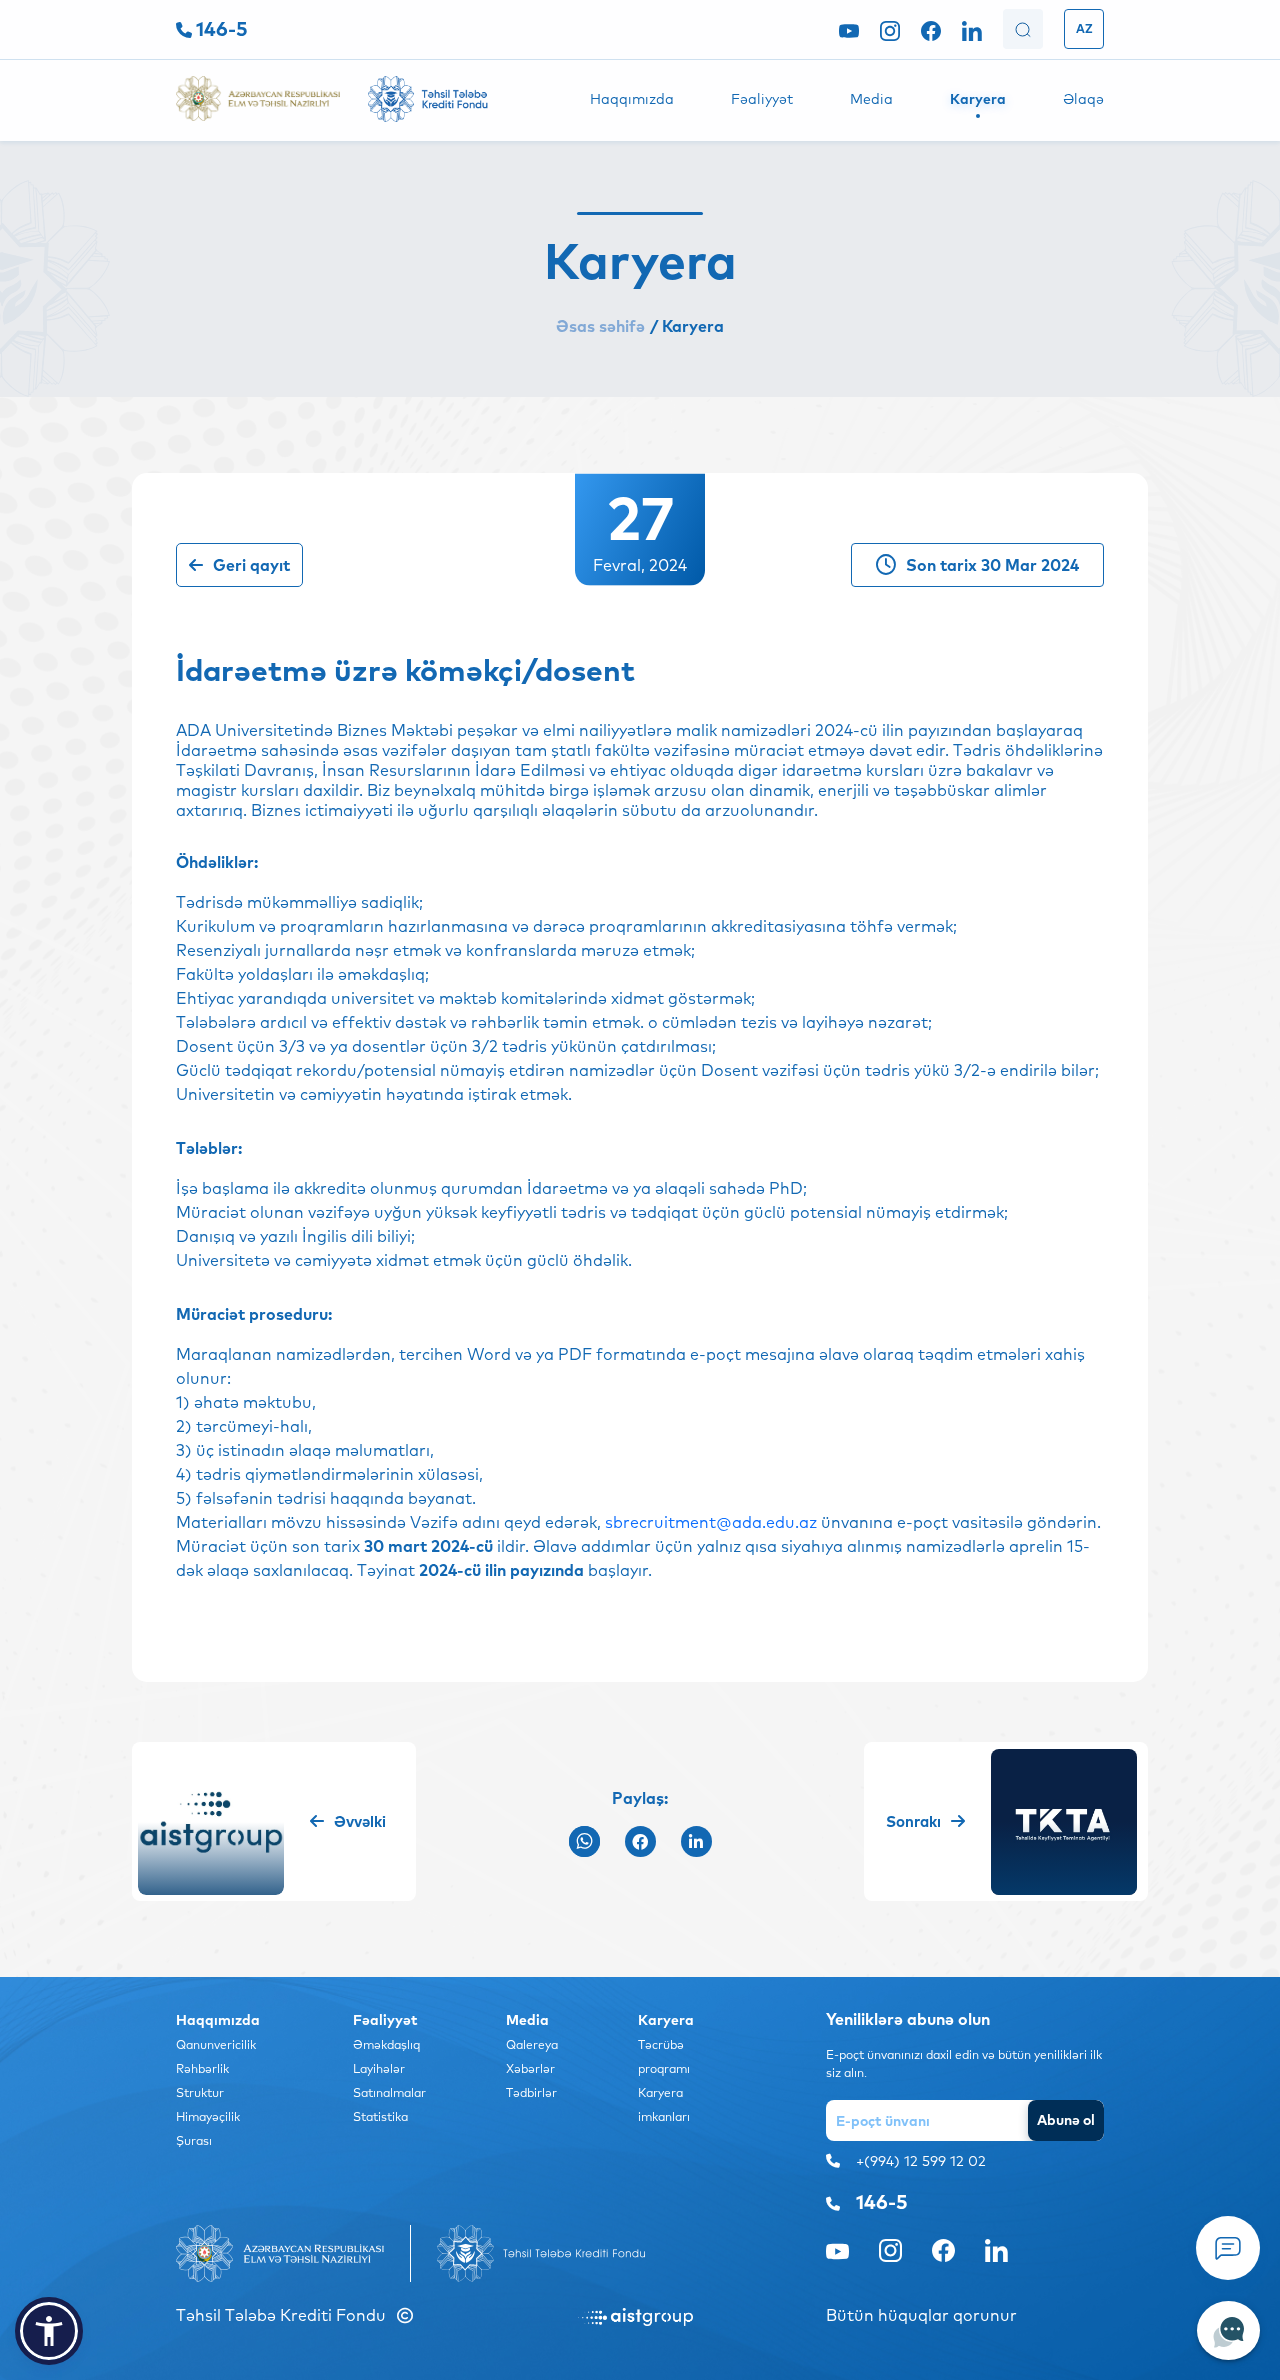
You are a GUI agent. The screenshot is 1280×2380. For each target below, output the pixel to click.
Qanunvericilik (216, 2044)
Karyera (978, 99)
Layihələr (379, 2068)
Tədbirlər (531, 2092)
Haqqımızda (632, 99)
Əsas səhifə (600, 326)
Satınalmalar (389, 2092)
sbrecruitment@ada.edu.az (711, 1522)
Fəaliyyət (762, 99)
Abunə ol (1066, 2120)
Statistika (380, 2116)
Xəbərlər (530, 2068)
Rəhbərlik (202, 2068)
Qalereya (532, 2044)
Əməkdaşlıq (386, 2044)
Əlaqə (1083, 99)
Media (871, 99)
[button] (49, 2331)
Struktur (200, 2092)
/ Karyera (687, 326)
